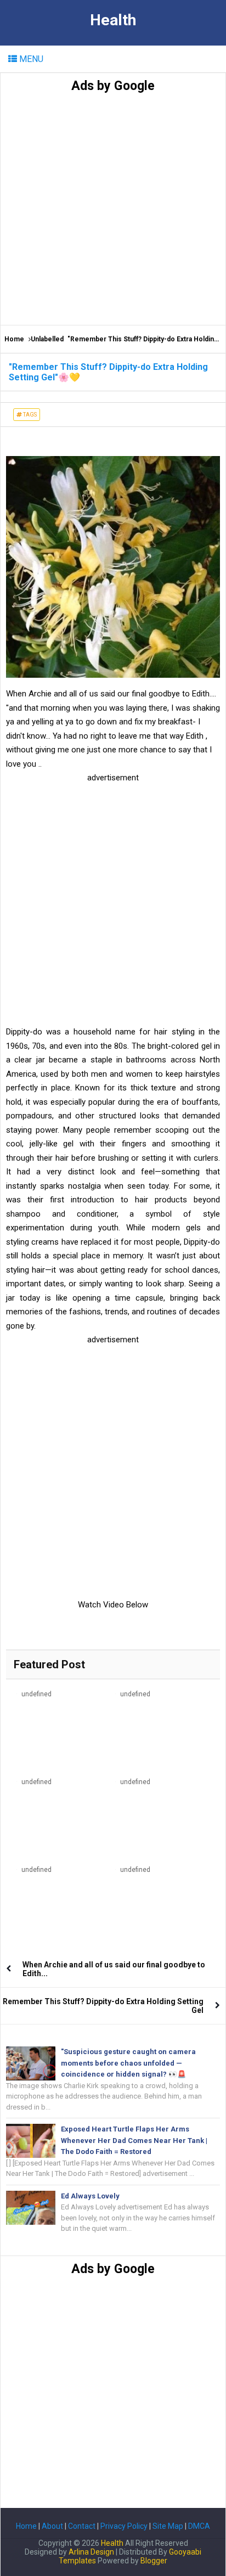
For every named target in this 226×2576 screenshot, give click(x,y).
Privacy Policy (124, 2526)
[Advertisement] (113, 206)
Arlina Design (91, 2552)
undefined (36, 1694)
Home (14, 339)
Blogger (154, 2561)
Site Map (168, 2526)
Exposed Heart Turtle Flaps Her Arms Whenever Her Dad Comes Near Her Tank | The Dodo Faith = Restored (134, 2141)
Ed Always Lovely (90, 2196)
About (52, 2526)
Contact (82, 2526)
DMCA (199, 2526)
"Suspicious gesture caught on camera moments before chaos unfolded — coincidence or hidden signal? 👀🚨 (128, 2063)
